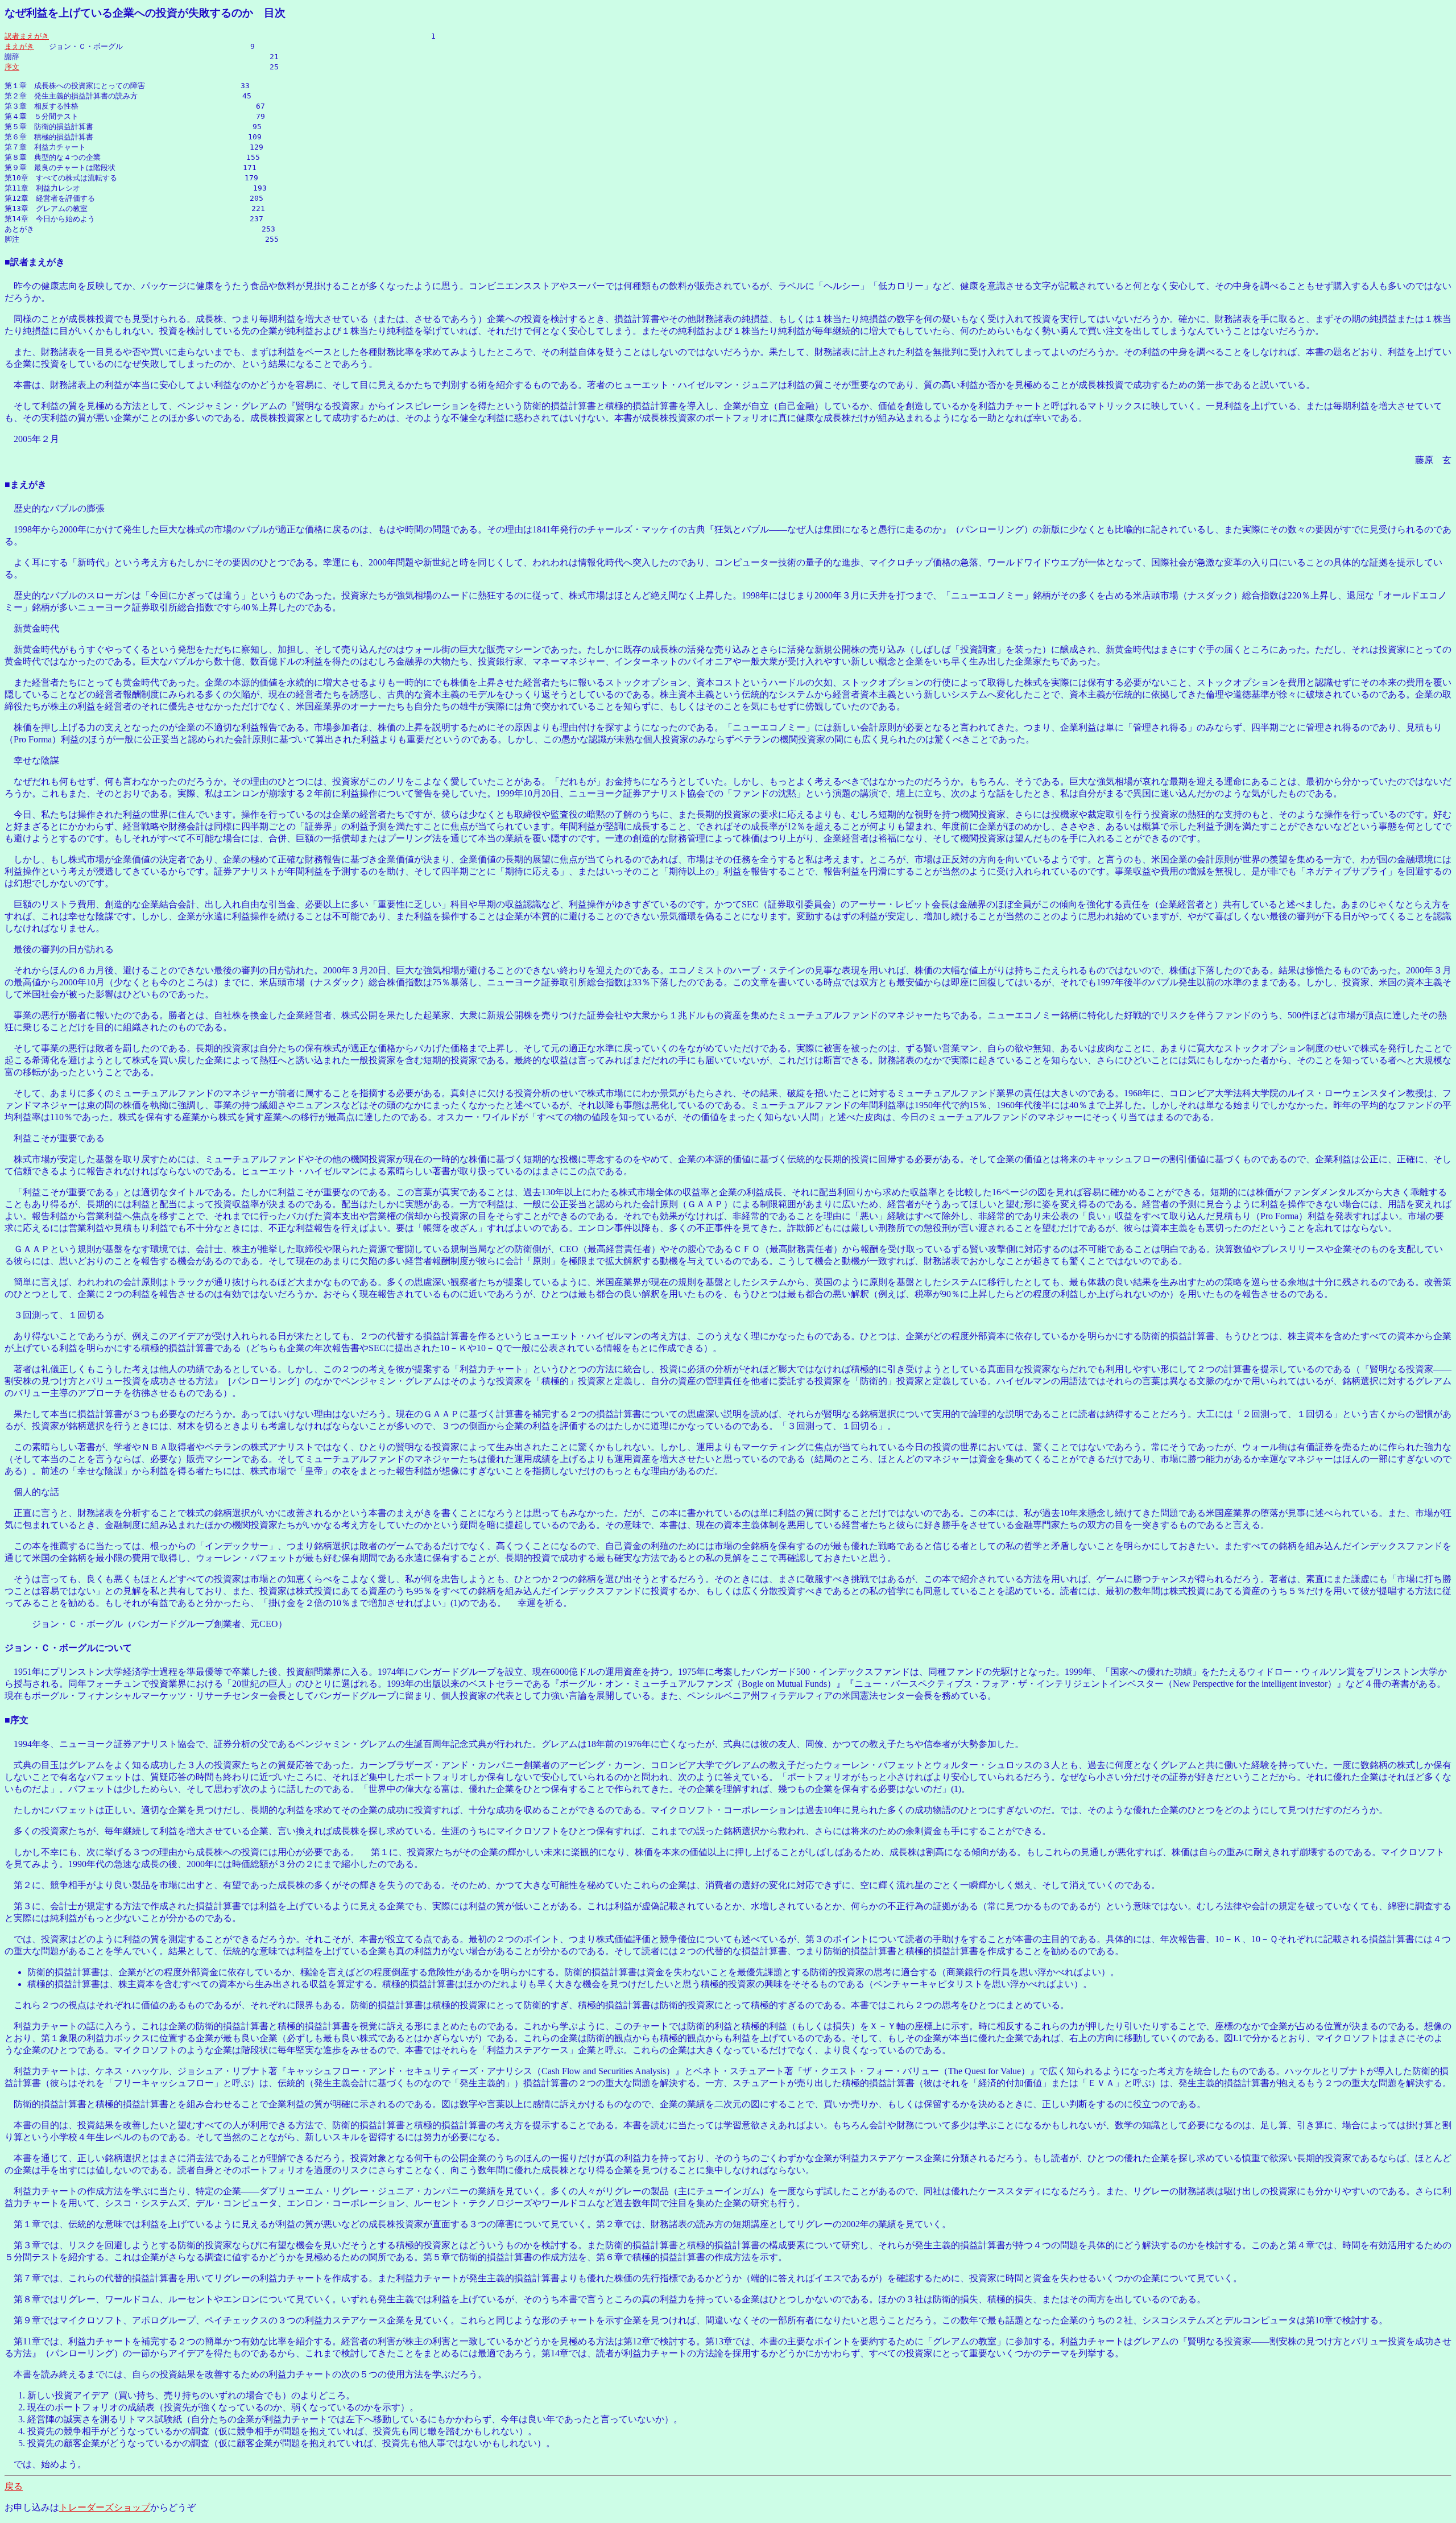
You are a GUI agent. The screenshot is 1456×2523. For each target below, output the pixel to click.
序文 (12, 67)
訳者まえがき (27, 36)
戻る (14, 2486)
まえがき (19, 46)
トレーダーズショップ (105, 2507)
